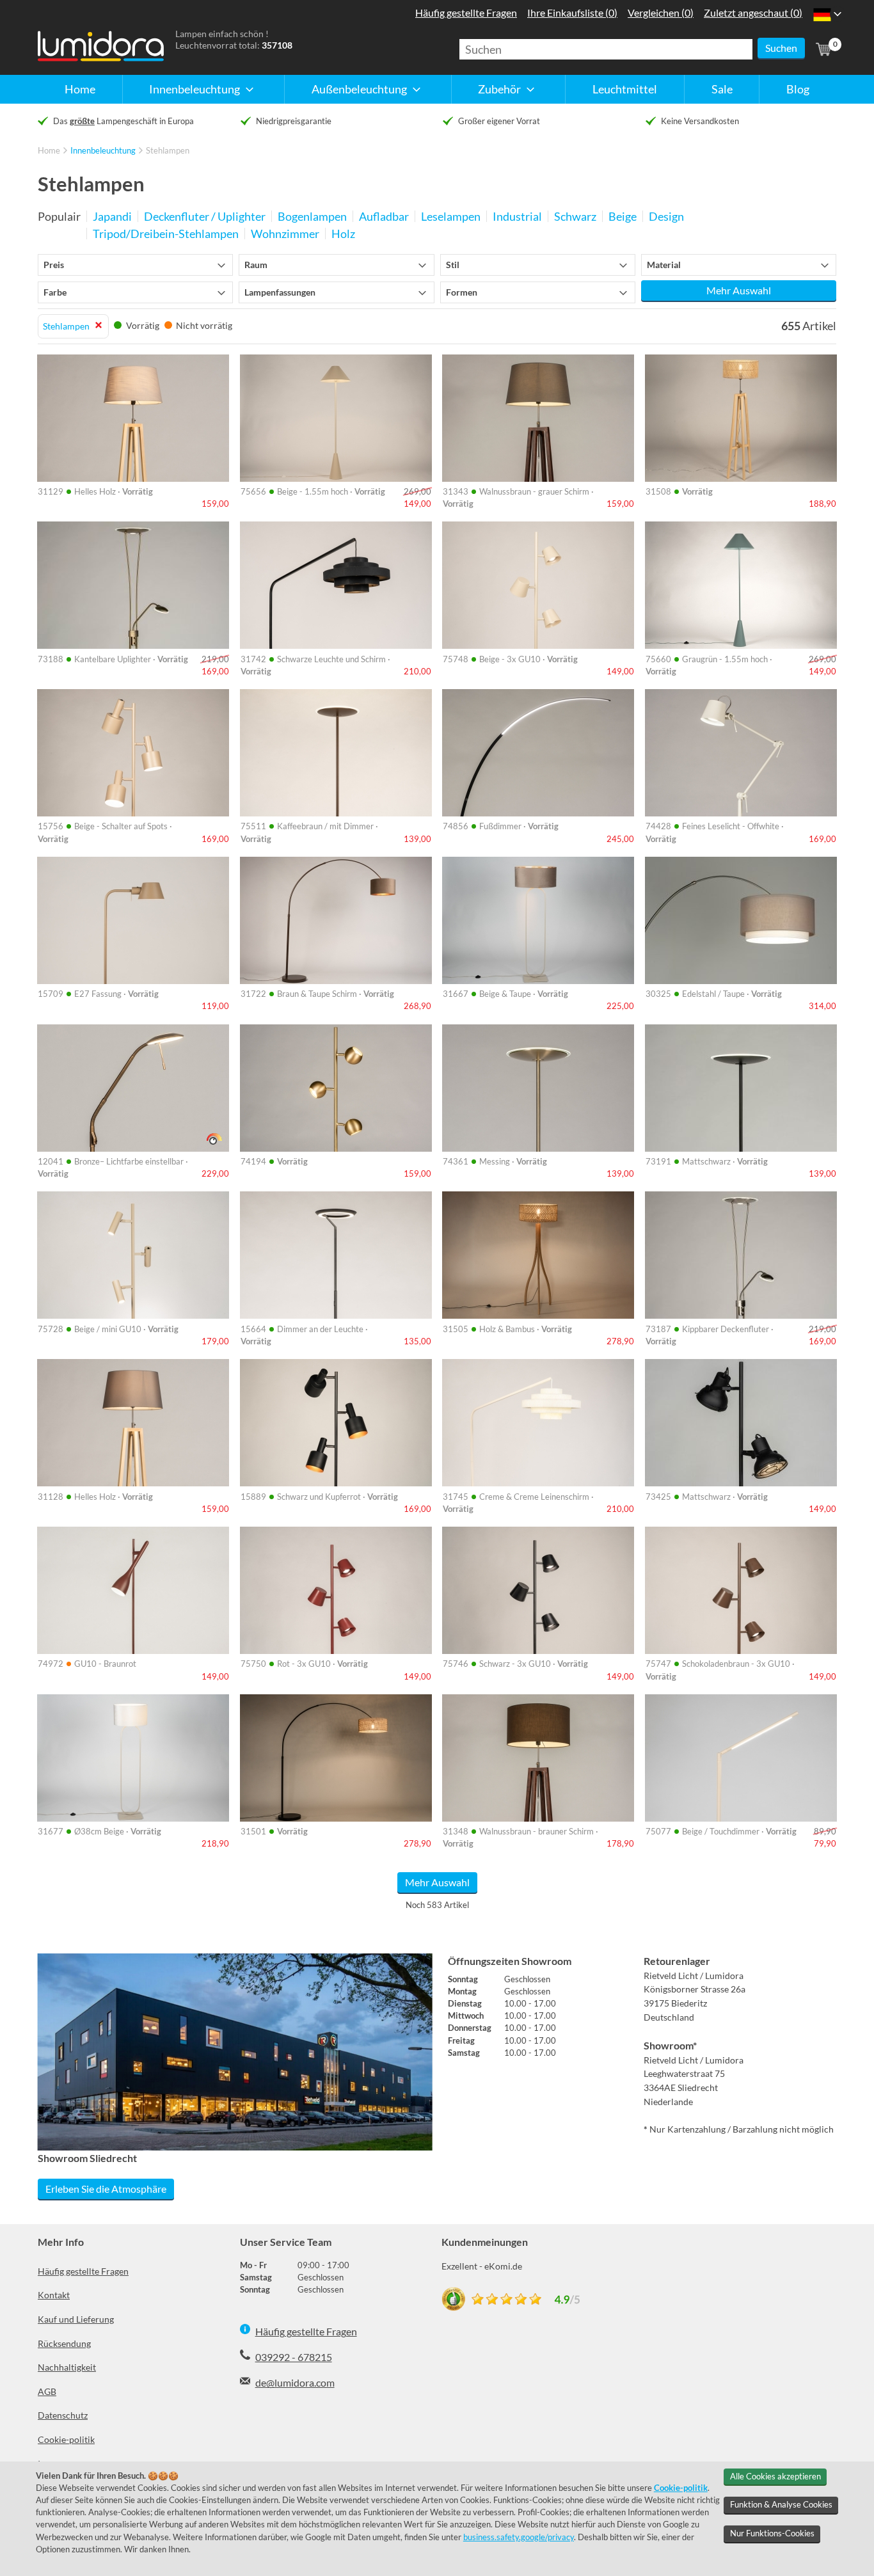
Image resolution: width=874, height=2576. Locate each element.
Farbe (55, 292)
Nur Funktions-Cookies (772, 2533)
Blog (798, 89)
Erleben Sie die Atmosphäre (106, 2189)
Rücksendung (64, 2343)
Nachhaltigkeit (67, 2367)
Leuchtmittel (625, 89)
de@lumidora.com (295, 2382)
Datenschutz (63, 2415)
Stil (453, 265)
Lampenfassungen (280, 292)
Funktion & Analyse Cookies (781, 2504)
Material (664, 265)
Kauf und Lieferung (76, 2319)
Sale (722, 89)
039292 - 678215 (294, 2357)
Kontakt (54, 2295)
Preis (54, 265)
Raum (256, 265)
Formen (462, 292)
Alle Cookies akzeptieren (775, 2476)
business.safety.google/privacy (519, 2537)
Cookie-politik (66, 2439)
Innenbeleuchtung (103, 150)
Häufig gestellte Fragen (83, 2271)
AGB (47, 2391)
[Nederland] (822, 14)
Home (80, 89)
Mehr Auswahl (739, 290)
